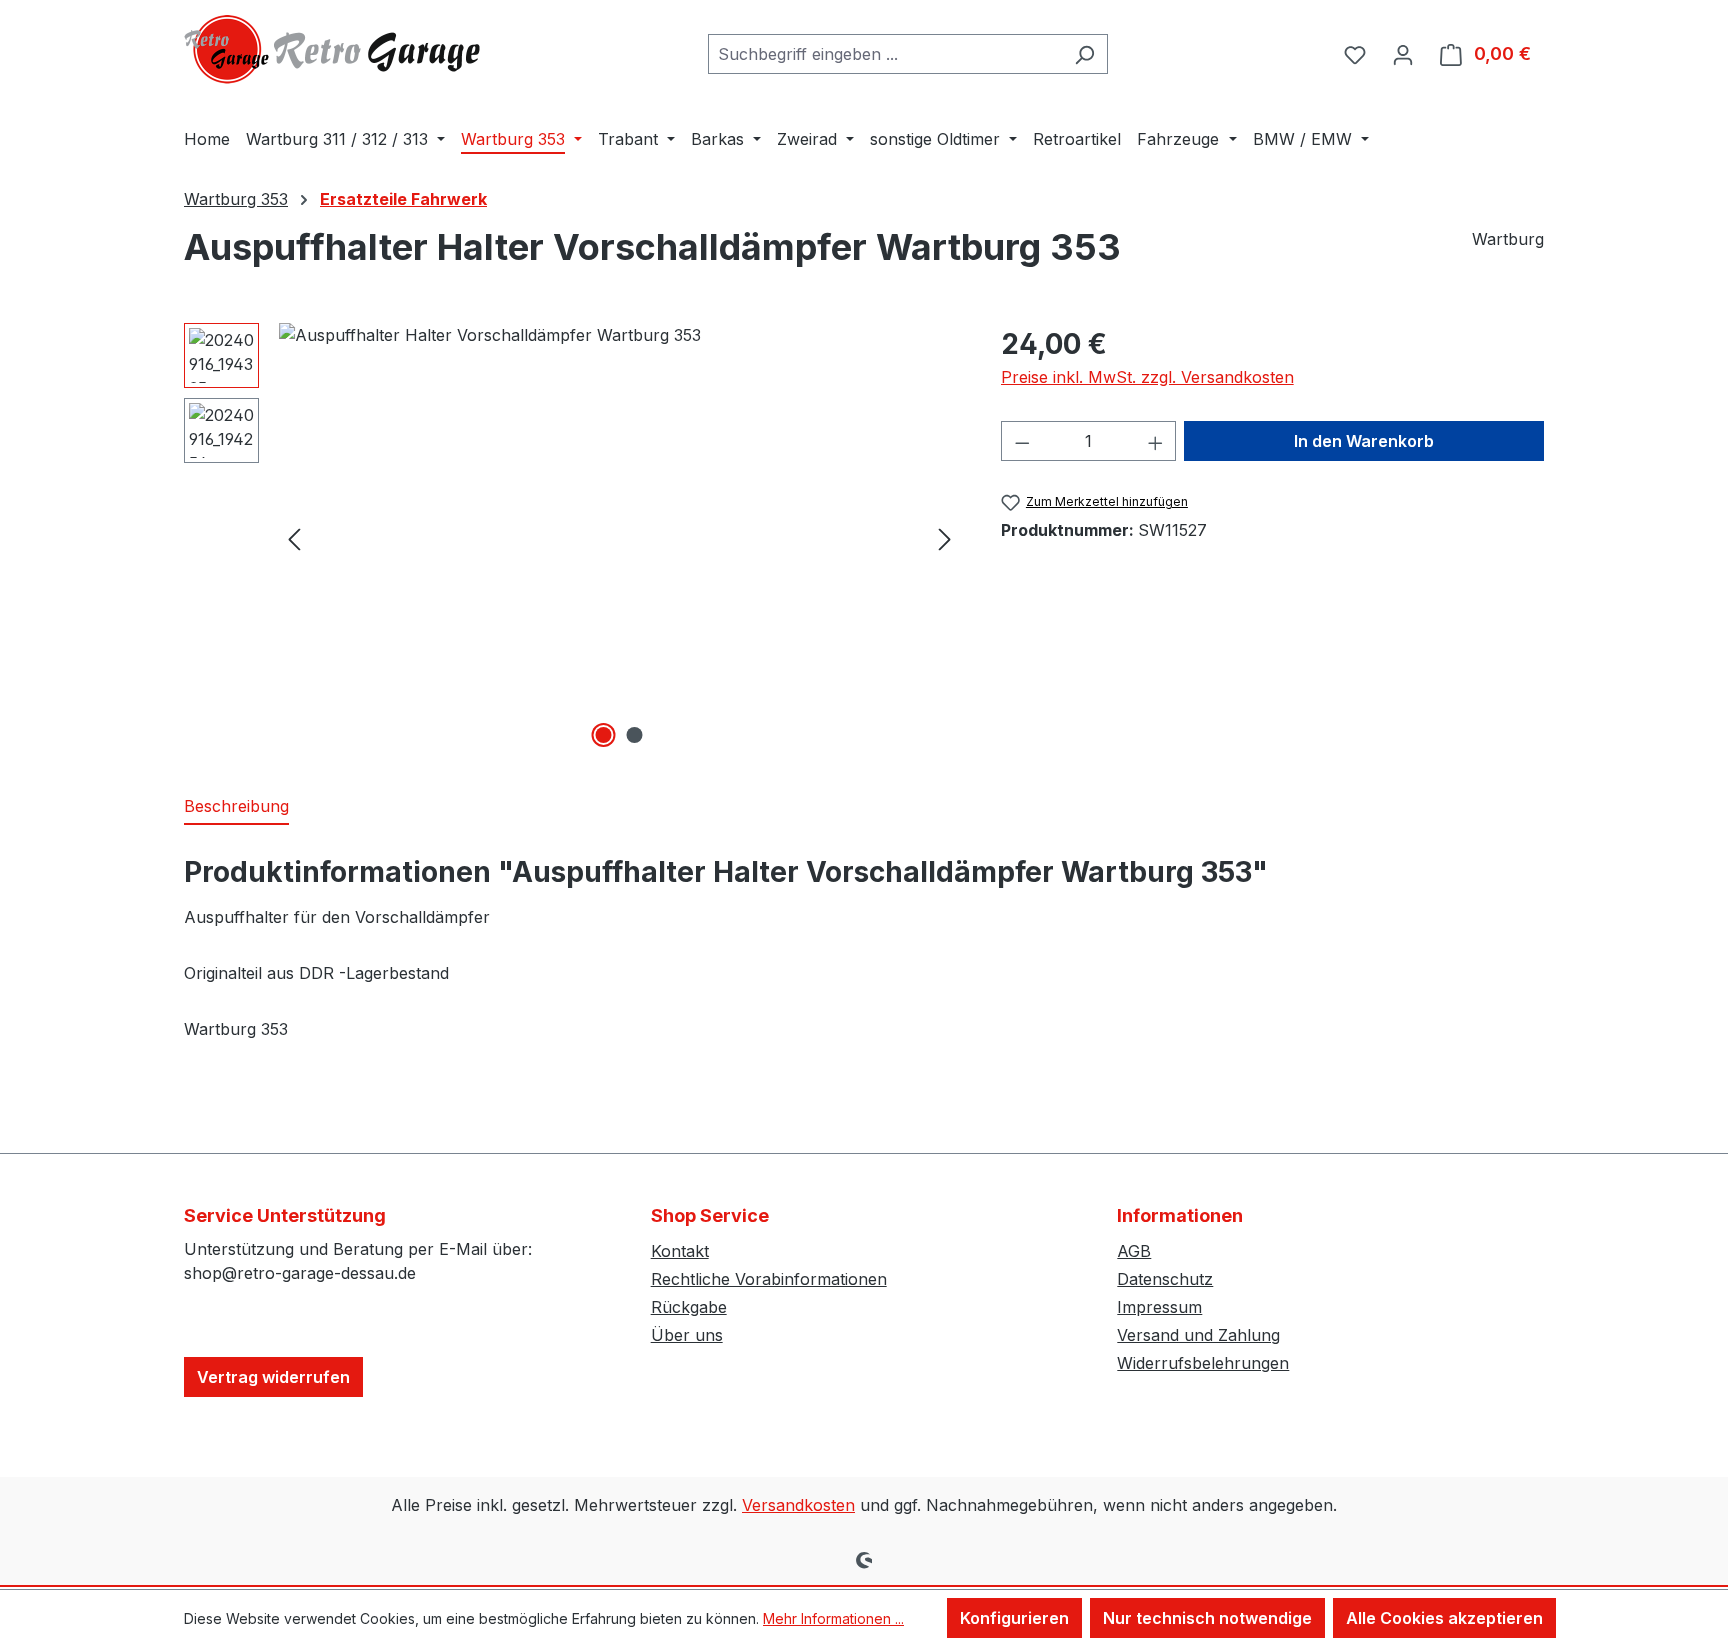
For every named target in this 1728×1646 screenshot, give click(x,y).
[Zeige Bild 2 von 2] (635, 735)
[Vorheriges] (294, 538)
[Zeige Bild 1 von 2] (604, 735)
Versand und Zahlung (1198, 1335)
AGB (1134, 1251)
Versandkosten (798, 1505)
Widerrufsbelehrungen (1203, 1363)
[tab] (236, 807)
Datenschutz (1165, 1279)
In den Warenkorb (1364, 441)
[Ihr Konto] (1403, 54)
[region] (572, 538)
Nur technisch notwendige (1207, 1618)
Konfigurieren (1014, 1618)
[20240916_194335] (619, 538)
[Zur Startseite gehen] (334, 49)
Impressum (1159, 1307)
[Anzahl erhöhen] (1156, 441)
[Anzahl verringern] (1022, 441)
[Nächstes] (945, 538)
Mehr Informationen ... (833, 1618)
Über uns (687, 1335)
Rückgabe (689, 1307)
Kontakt (680, 1251)
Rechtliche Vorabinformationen (769, 1279)
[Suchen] (1084, 54)
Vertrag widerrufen (273, 1377)
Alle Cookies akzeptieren (1444, 1618)
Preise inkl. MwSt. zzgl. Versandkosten (1147, 377)
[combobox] (885, 54)
